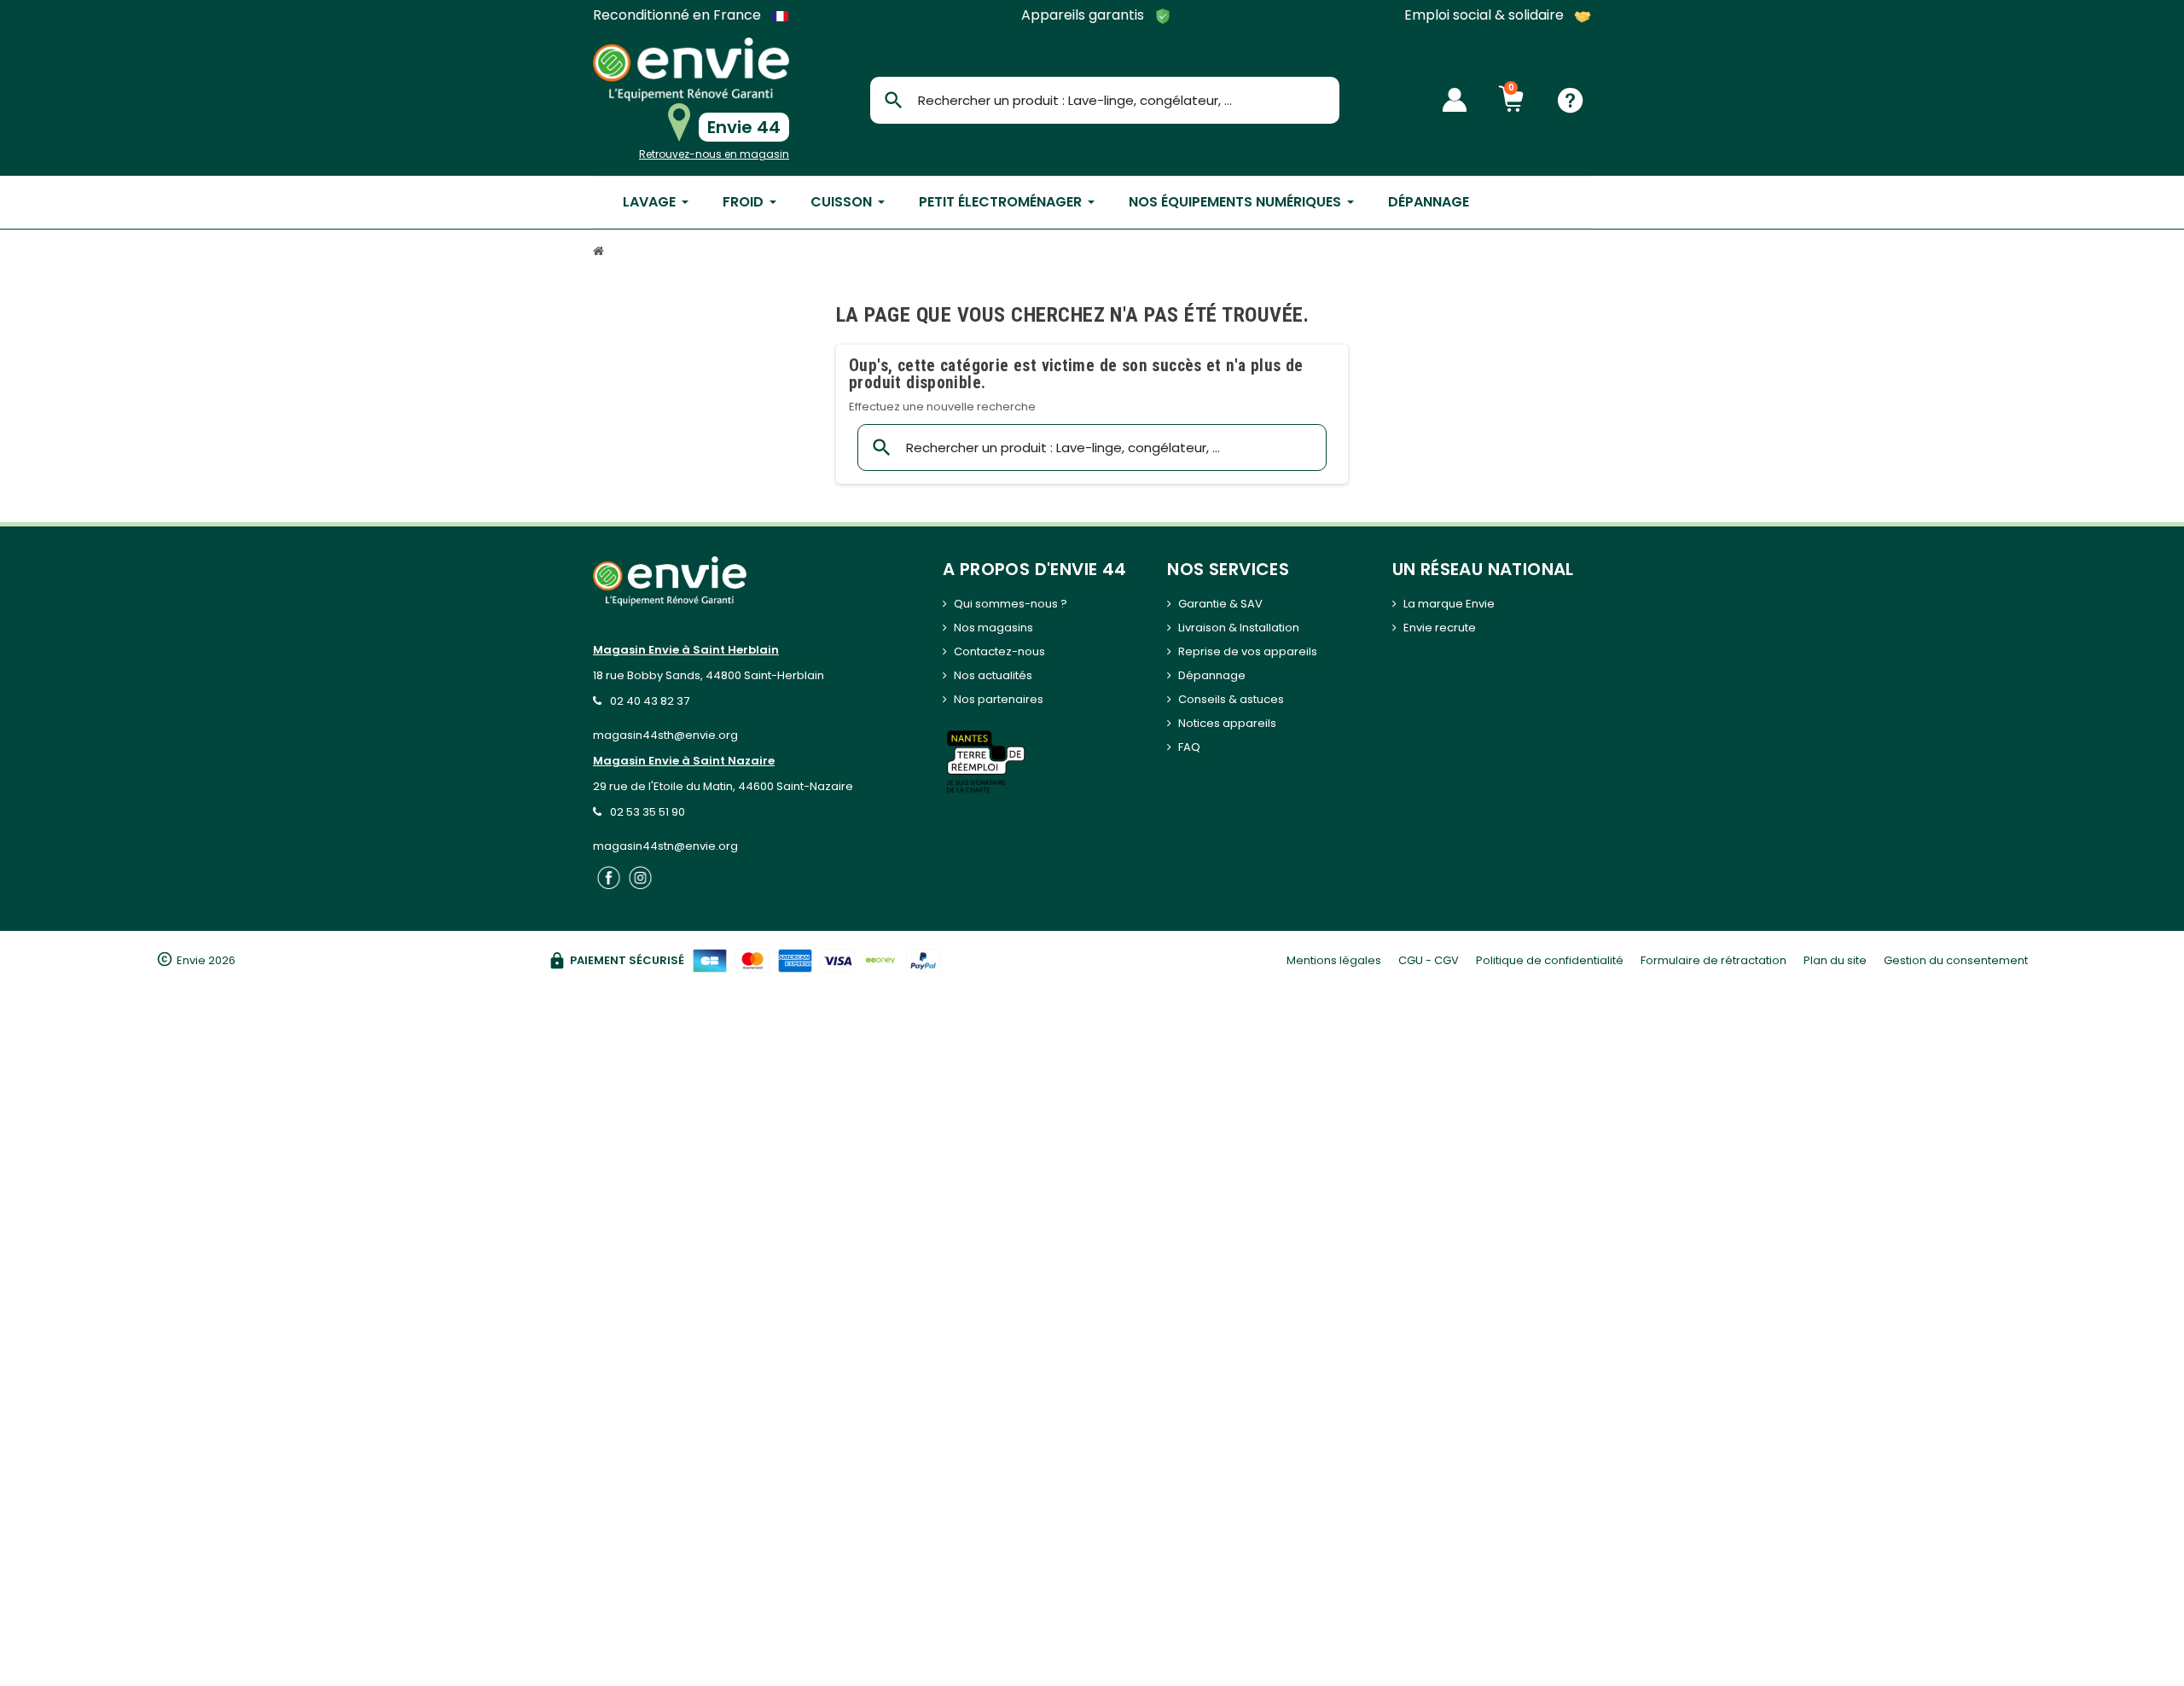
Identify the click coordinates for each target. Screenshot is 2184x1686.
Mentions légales (1334, 960)
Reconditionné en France (679, 15)
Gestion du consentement (1956, 960)
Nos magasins (993, 628)
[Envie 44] (691, 70)
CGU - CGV (1429, 960)
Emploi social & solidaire (1486, 16)
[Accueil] (601, 253)
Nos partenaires (999, 699)
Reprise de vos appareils (1248, 651)
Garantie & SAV (1220, 604)
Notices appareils (1227, 723)
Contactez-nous (999, 651)
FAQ (1189, 747)
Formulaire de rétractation (1714, 960)
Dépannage (1212, 675)
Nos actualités (993, 675)
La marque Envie (1449, 604)
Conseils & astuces (1231, 699)
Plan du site (1835, 960)
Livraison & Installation (1239, 628)
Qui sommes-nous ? (1011, 604)
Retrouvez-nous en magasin (714, 154)
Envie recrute (1440, 628)
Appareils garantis (1084, 16)
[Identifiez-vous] (1455, 100)
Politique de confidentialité (1550, 960)
